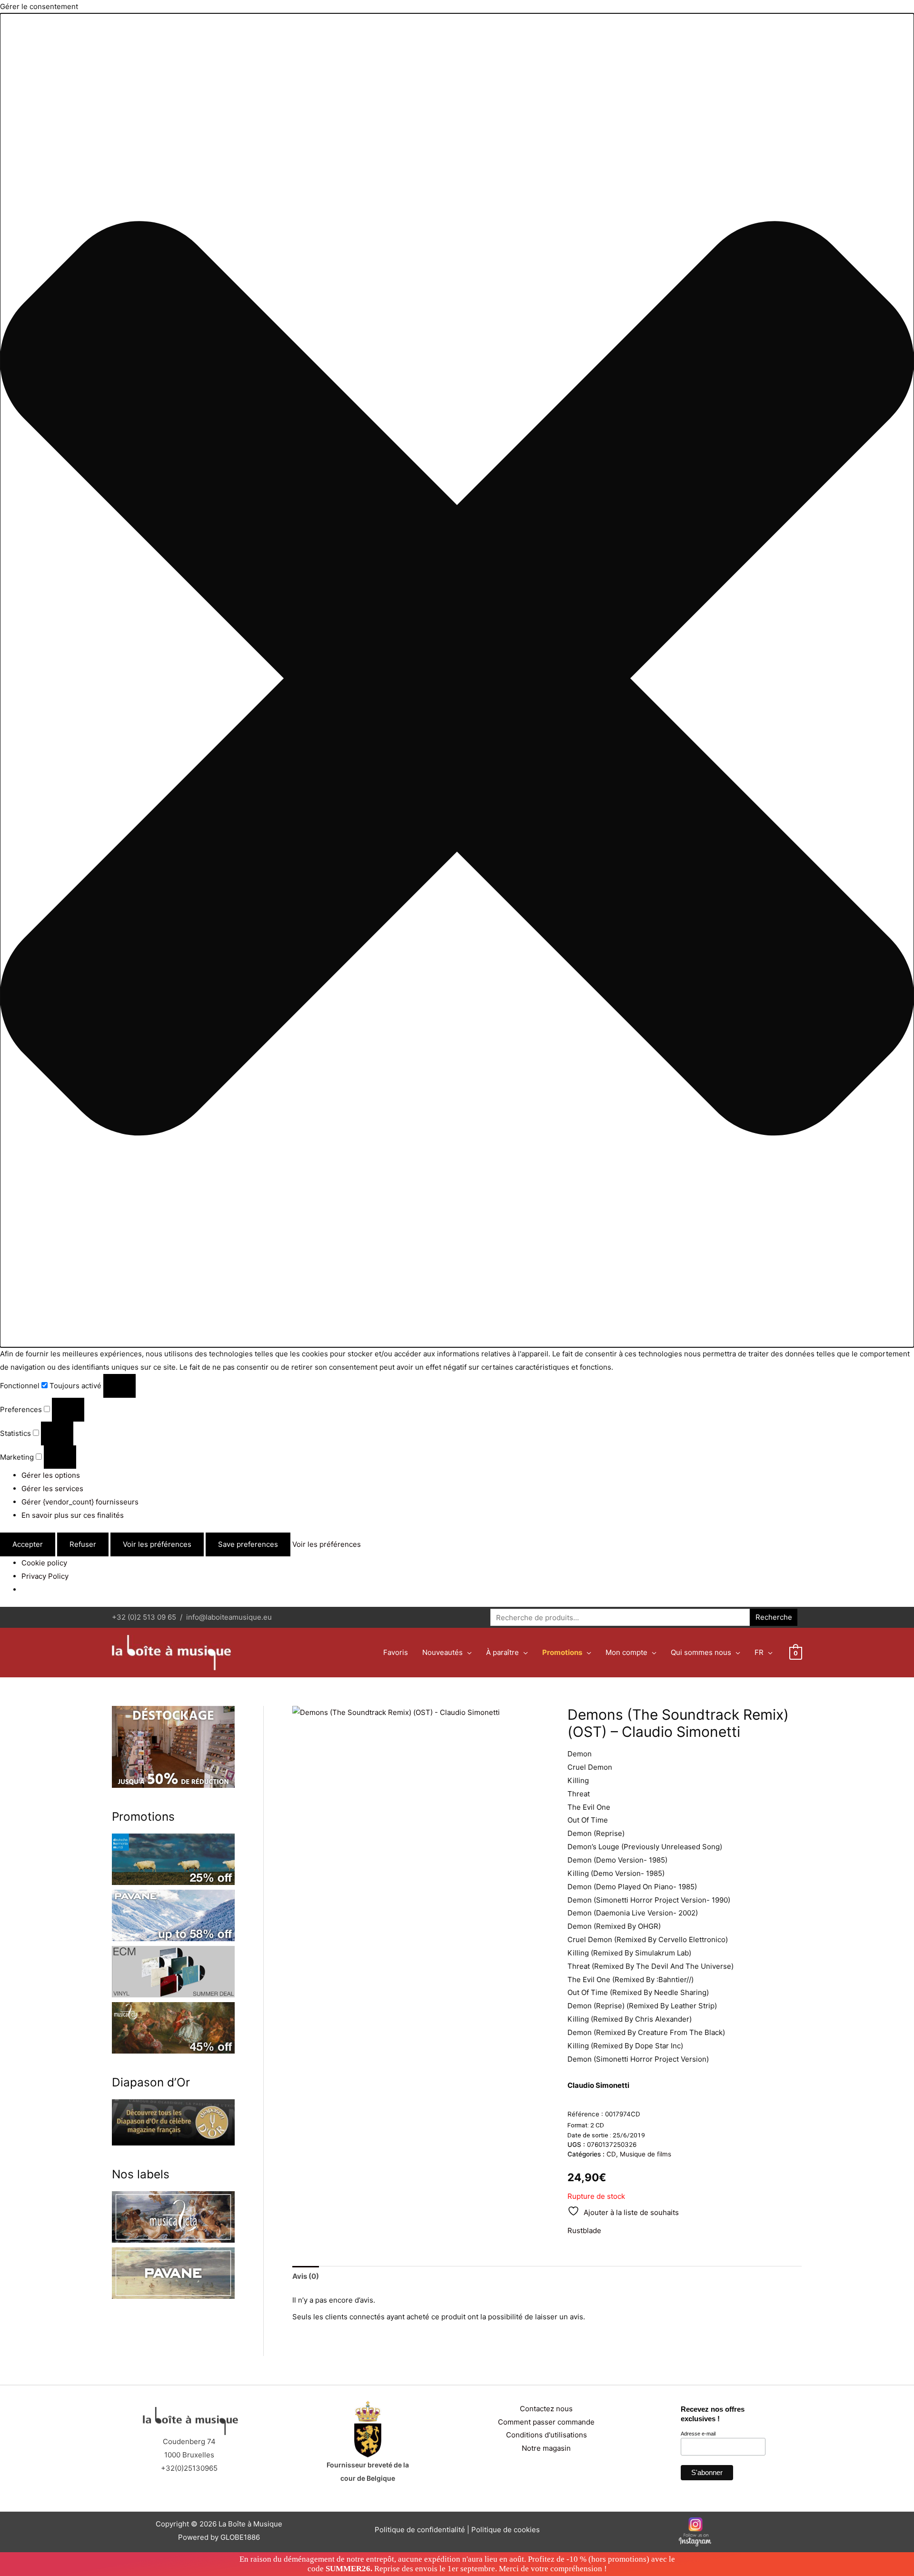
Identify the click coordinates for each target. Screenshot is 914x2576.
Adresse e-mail (698, 2434)
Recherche (774, 1617)
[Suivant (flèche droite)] (897, 1288)
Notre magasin (546, 2448)
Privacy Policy (45, 1576)
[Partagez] (883, 10)
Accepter (28, 1544)
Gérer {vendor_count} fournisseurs (80, 1502)
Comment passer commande (546, 2422)
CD (611, 2154)
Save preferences (248, 1544)
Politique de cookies (506, 2530)
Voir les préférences (157, 1544)
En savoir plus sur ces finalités (73, 1515)
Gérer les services (52, 1488)
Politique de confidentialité (420, 2530)
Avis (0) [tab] (306, 2276)
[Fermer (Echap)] (904, 10)
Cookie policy (44, 1563)
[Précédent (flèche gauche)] (17, 1288)
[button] (457, 681)
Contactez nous (546, 2409)
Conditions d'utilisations (546, 2435)
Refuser (83, 1544)
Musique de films (646, 2154)
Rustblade (584, 2230)
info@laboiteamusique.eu (229, 1617)
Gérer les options (51, 1475)
